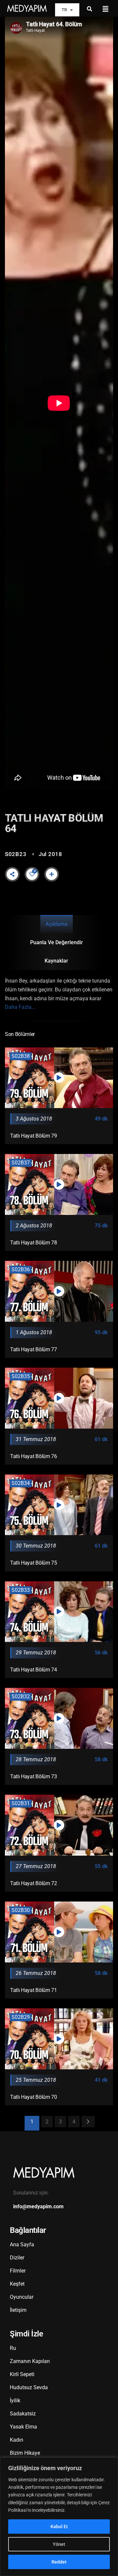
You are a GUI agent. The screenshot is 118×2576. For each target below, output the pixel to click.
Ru (13, 2348)
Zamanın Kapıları (30, 2361)
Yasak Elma (23, 2427)
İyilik (15, 2400)
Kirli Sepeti (22, 2374)
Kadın (17, 2440)
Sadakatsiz (23, 2414)
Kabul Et (59, 2527)
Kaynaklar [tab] (56, 961)
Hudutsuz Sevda (29, 2387)
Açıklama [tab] (57, 924)
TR (64, 10)
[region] (59, 2517)
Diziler (17, 2258)
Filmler (18, 2271)
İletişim (18, 2310)
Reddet (59, 2562)
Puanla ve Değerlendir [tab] (57, 942)
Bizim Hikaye (25, 2453)
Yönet (59, 2544)
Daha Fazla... (20, 1007)
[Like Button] (32, 874)
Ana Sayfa (22, 2244)
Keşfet (17, 2284)
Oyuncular (22, 2297)
